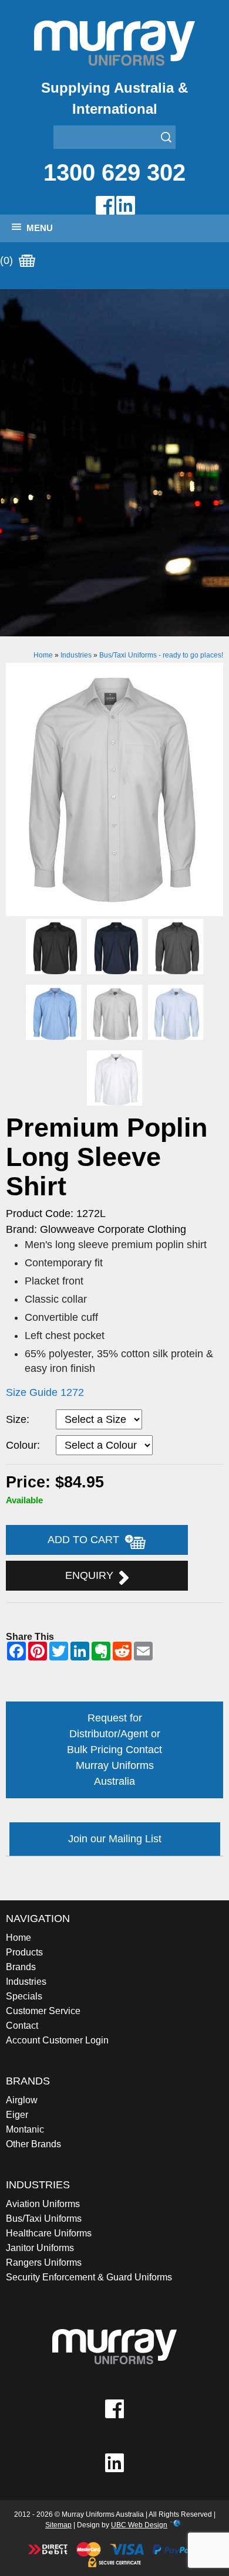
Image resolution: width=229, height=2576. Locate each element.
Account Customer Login (57, 2040)
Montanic (25, 2129)
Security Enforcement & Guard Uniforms (89, 2277)
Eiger (17, 2115)
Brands (21, 1967)
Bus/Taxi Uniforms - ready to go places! (161, 655)
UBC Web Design (139, 2525)
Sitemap (58, 2525)
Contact (22, 2026)
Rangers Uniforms (44, 2263)
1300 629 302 (114, 172)
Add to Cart (86, 1540)
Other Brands (33, 2144)
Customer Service (43, 2011)
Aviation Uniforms (43, 2204)
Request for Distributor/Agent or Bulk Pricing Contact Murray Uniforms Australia (114, 1750)
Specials (24, 1996)
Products (24, 1952)
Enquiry (92, 1575)
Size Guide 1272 (45, 1392)
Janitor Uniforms (40, 2248)
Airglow (22, 2100)
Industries (76, 655)
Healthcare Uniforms (49, 2233)
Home (43, 655)
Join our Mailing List (115, 1839)
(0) (8, 260)
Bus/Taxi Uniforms (44, 2219)
